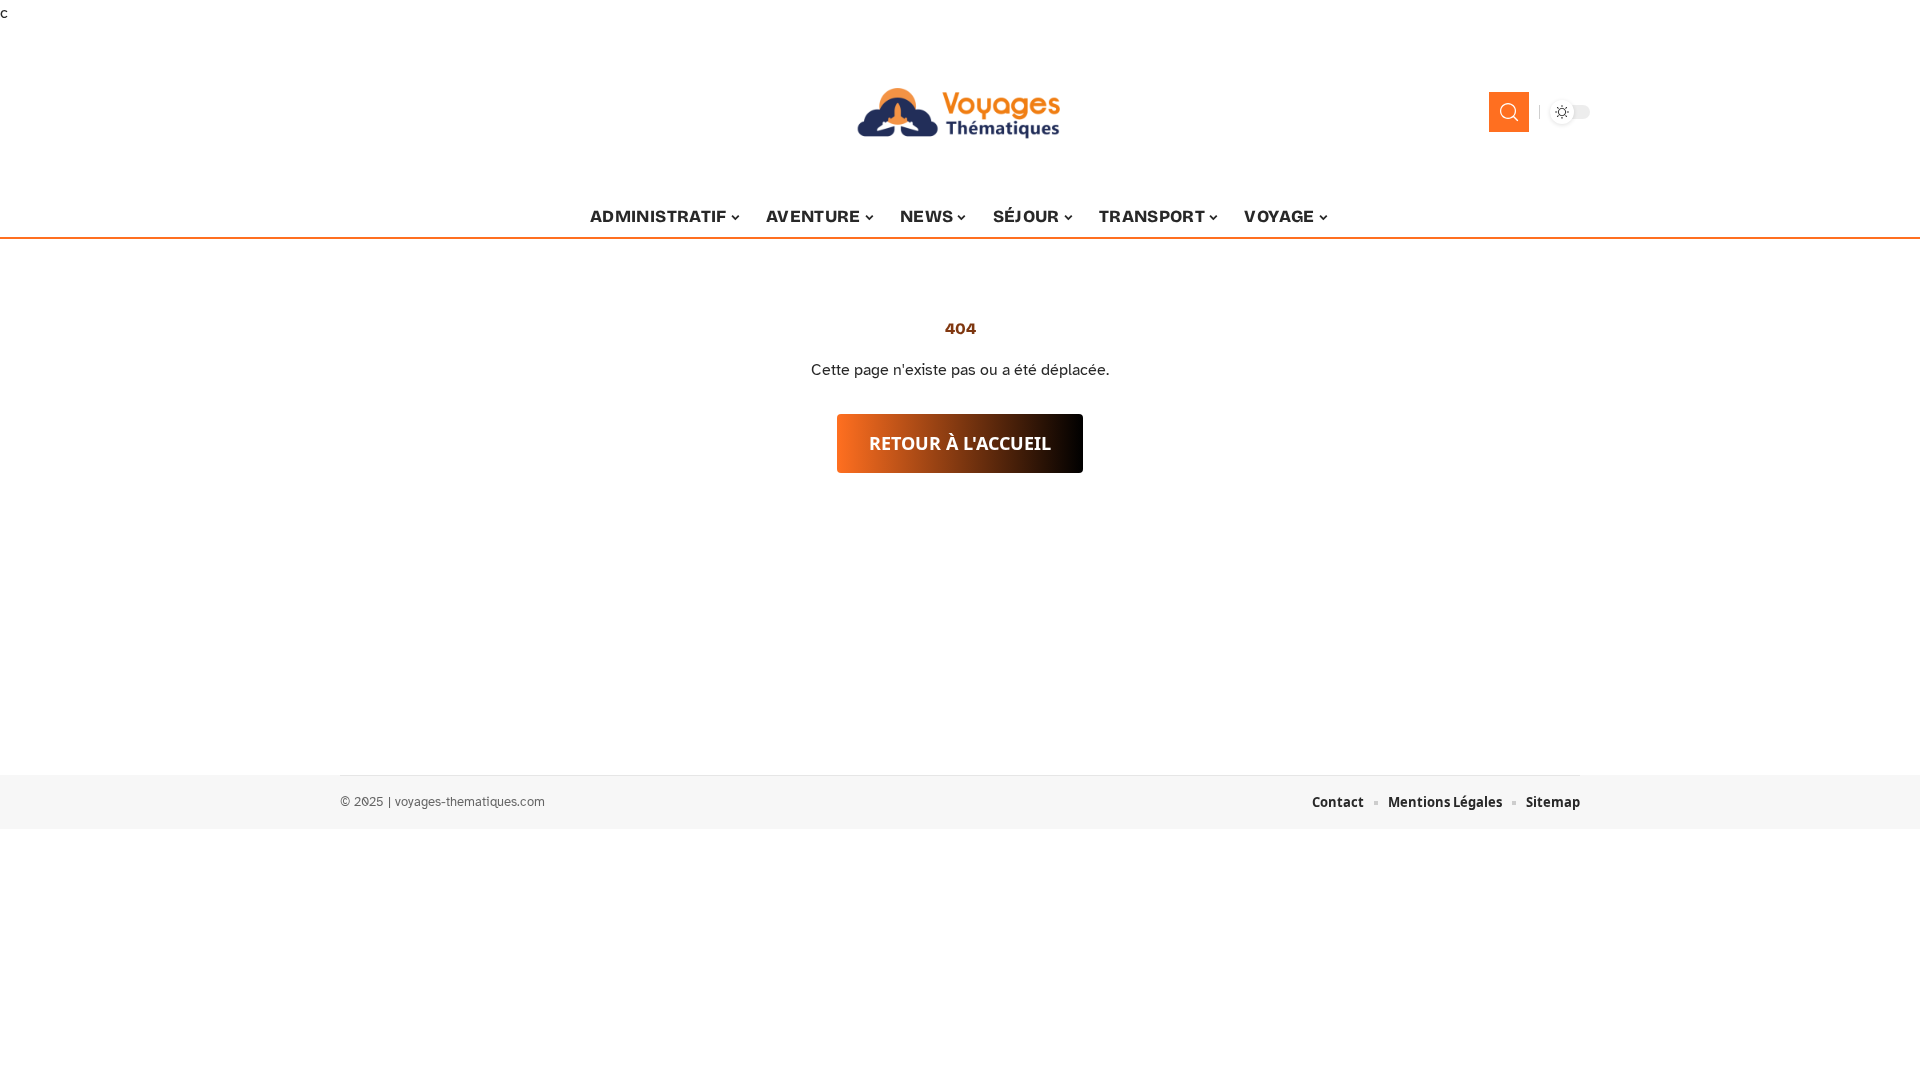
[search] (1509, 112)
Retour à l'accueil (960, 443)
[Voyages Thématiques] (960, 112)
